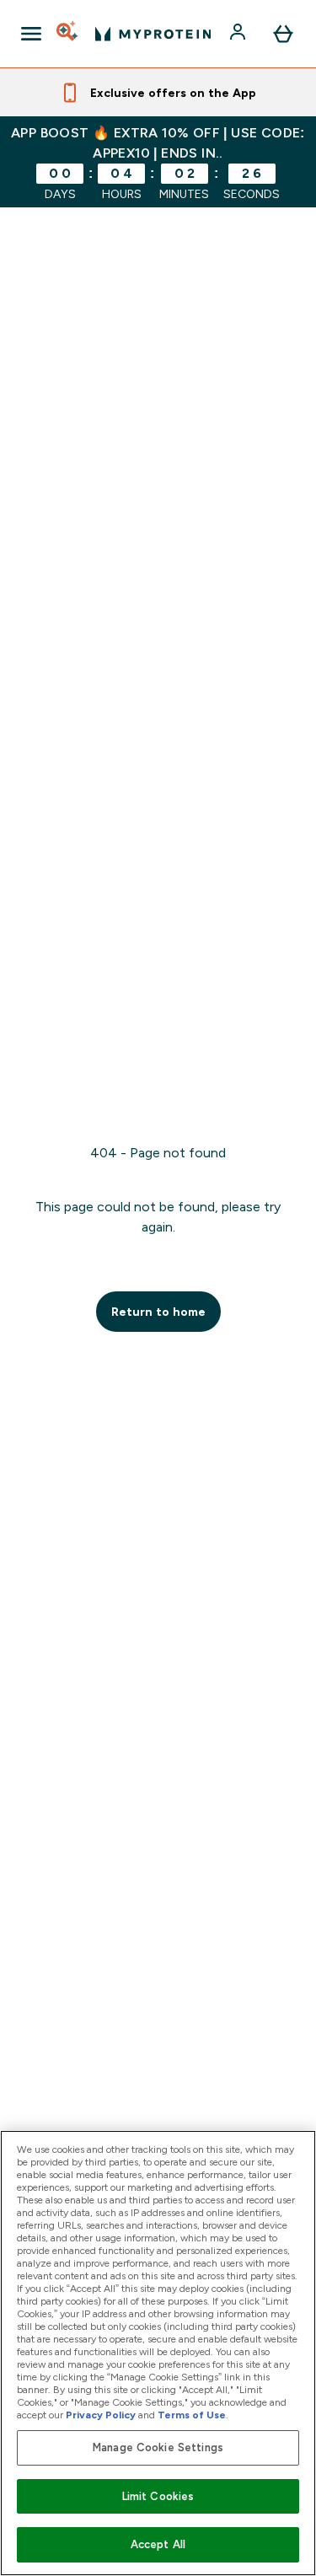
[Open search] (68, 34)
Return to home (158, 1312)
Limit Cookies (158, 2496)
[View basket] (283, 34)
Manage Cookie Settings (158, 2447)
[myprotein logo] (153, 34)
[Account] (239, 34)
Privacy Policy (101, 2415)
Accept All (158, 2544)
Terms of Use (192, 2415)
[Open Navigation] (31, 34)
